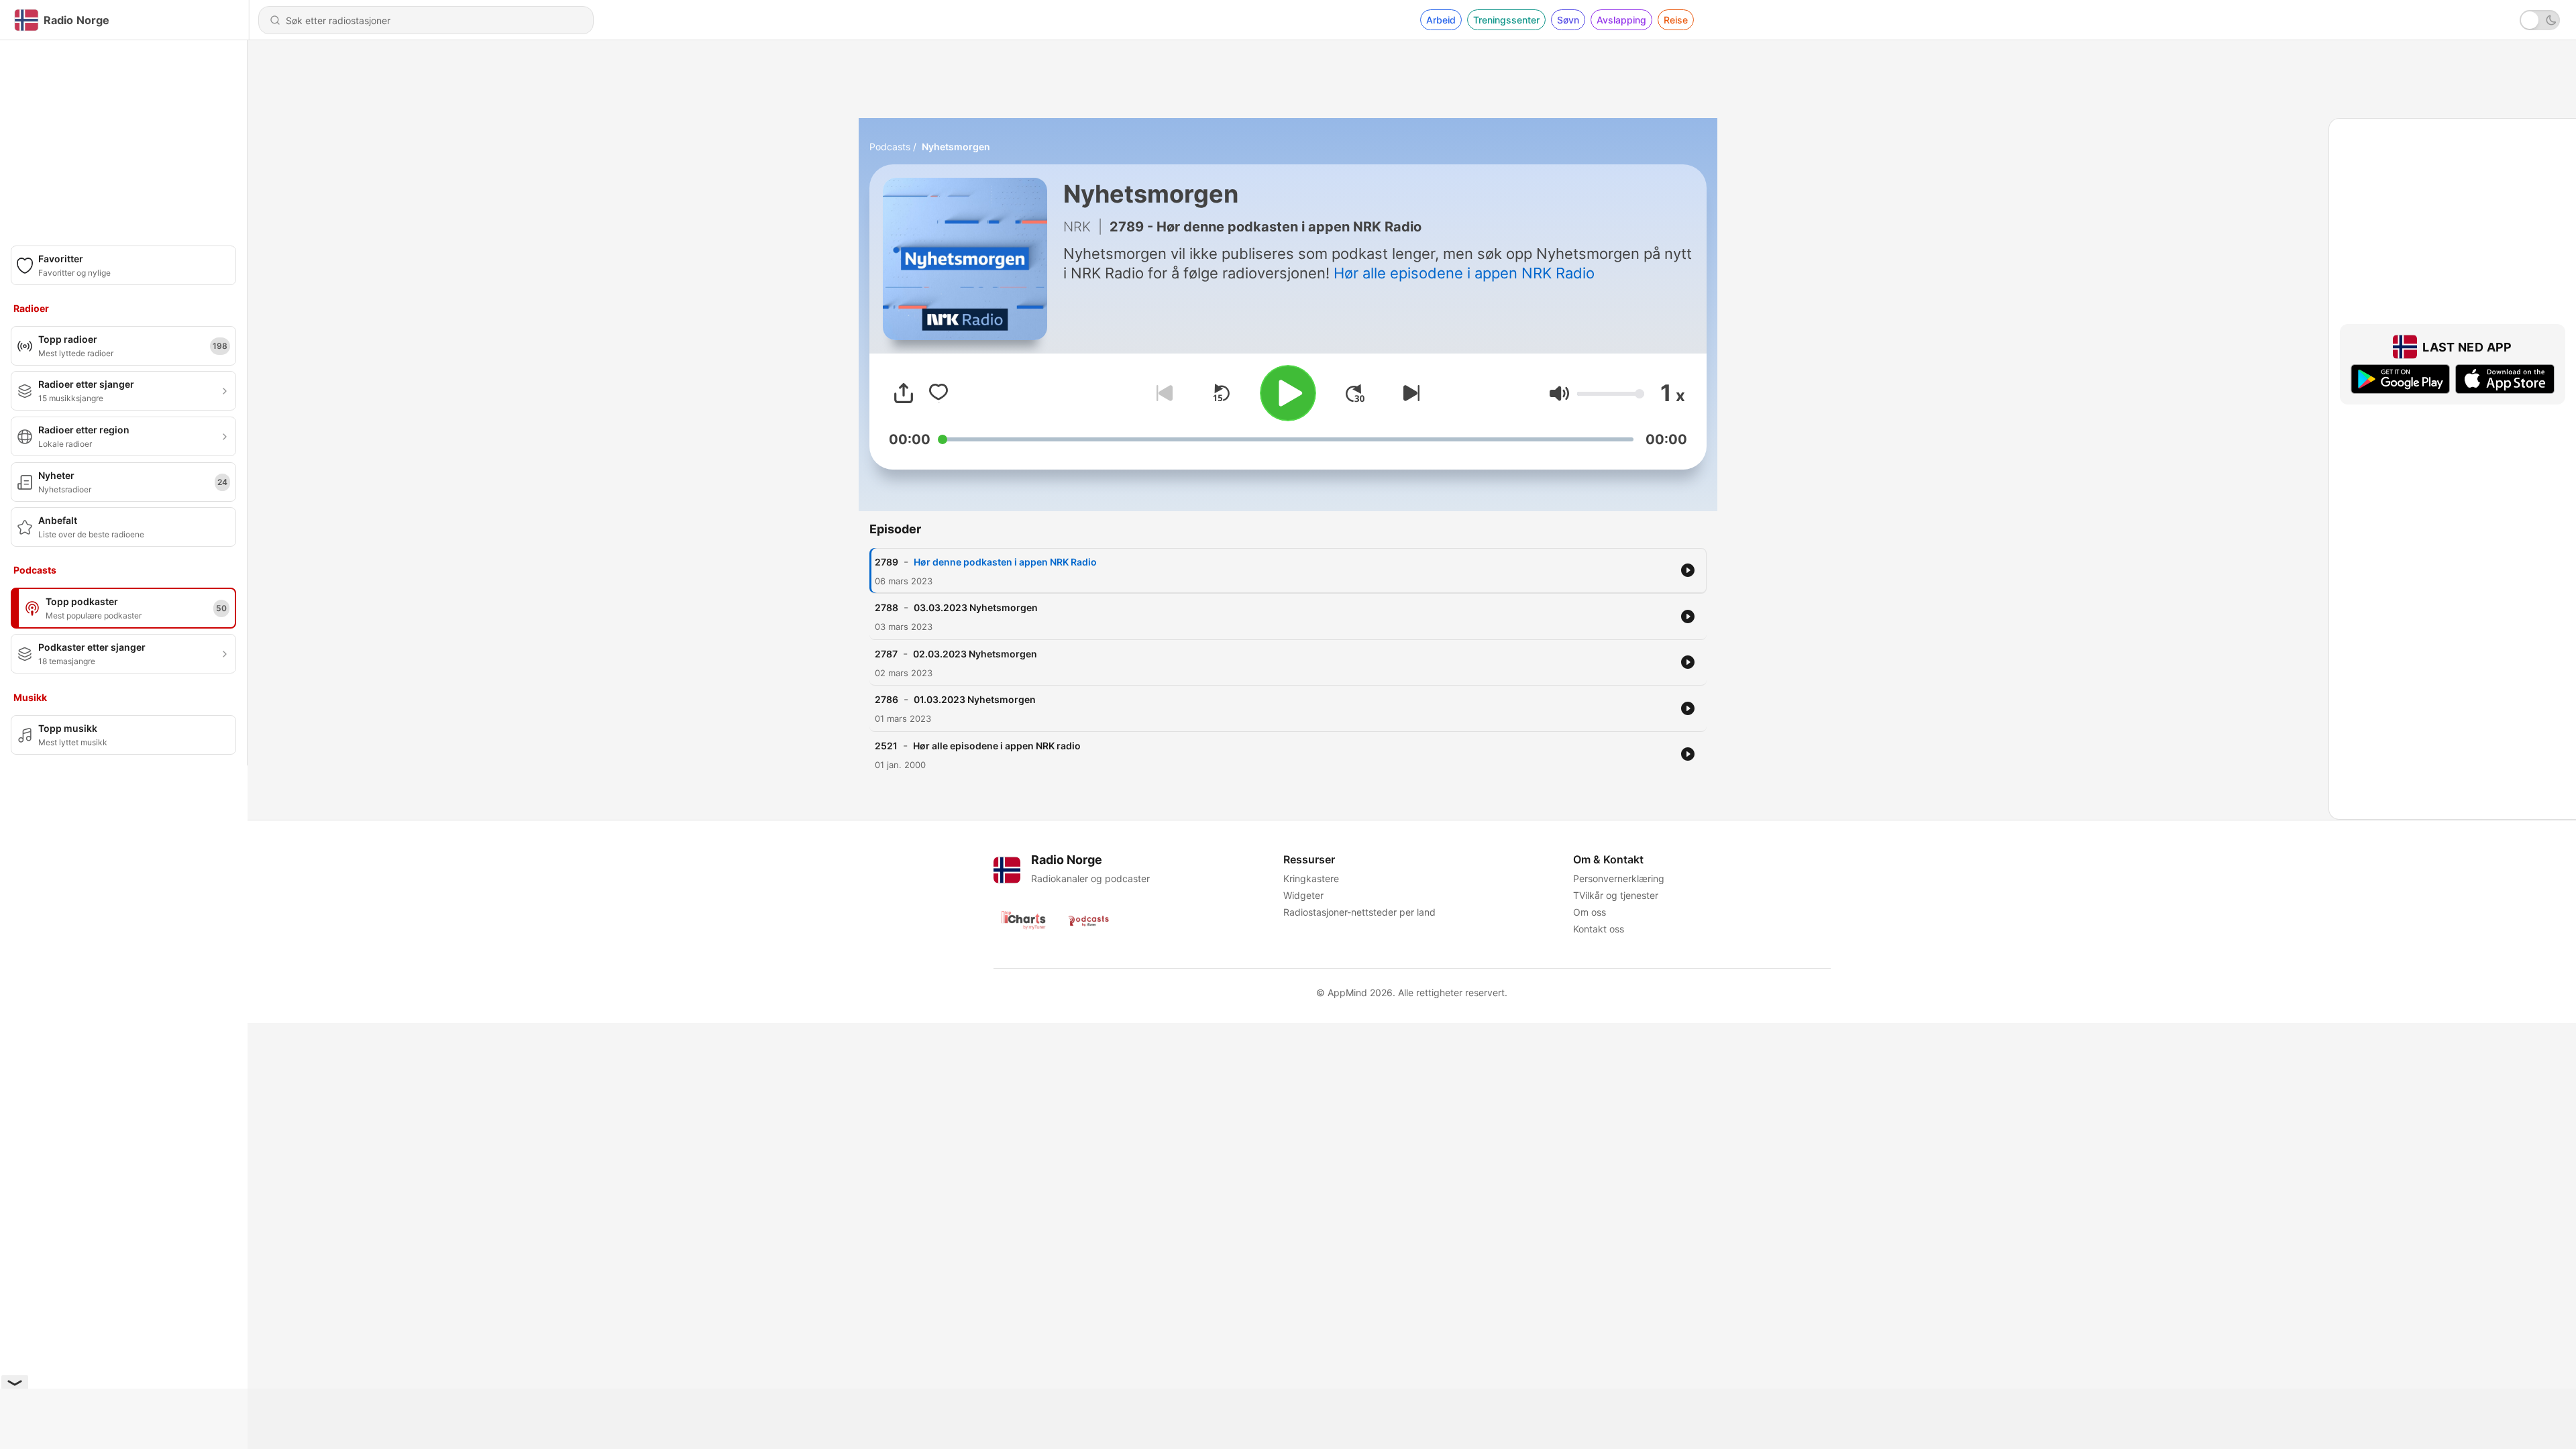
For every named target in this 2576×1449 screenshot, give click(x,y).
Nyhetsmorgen (956, 147)
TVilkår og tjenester (1616, 895)
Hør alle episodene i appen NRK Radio (1464, 273)
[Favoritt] (938, 393)
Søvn (1568, 20)
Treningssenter (1506, 20)
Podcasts (890, 147)
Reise (1676, 20)
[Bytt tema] (2540, 20)
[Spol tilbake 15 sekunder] (1221, 393)
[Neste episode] (1409, 393)
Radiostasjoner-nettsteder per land (1359, 912)
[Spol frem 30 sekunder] (1355, 393)
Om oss (1590, 912)
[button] (1559, 393)
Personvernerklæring (1619, 878)
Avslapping (1621, 20)
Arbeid (1441, 20)
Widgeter (1303, 895)
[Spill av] (1288, 393)
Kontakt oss (1599, 929)
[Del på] (904, 393)
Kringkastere (1311, 878)
